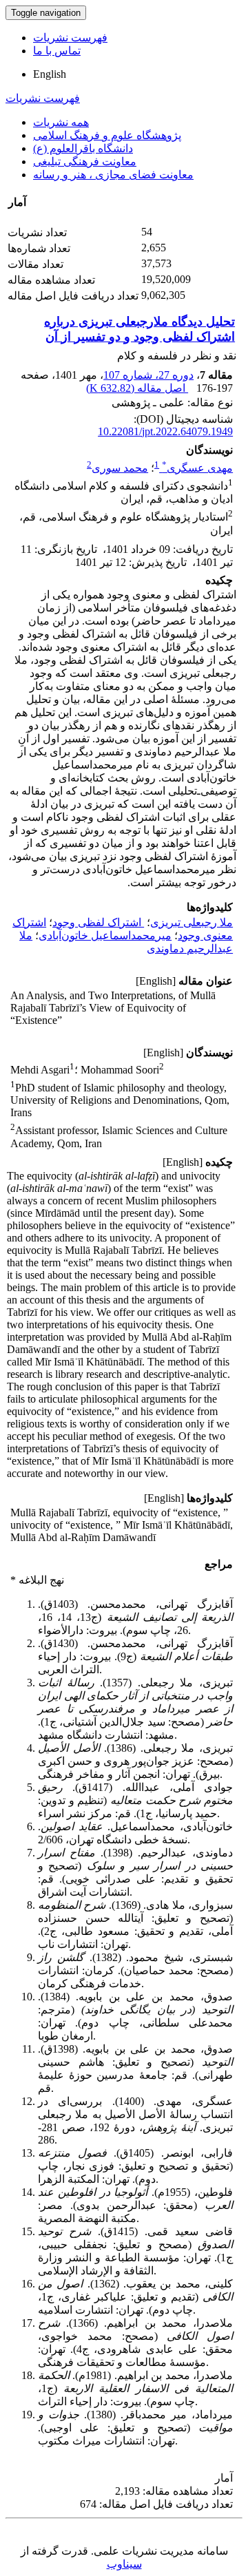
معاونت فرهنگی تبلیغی (85, 161)
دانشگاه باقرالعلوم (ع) (83, 148)
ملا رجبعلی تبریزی (192, 922)
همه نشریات (61, 122)
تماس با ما (57, 51)
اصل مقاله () (137, 388)
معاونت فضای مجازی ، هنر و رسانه (113, 175)
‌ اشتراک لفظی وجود (98, 922)
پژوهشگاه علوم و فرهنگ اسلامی (107, 135)
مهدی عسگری (197, 468)
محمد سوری (120, 468)
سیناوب (124, 2564)
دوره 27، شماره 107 (148, 375)
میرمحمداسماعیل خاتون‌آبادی (105, 935)
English (50, 74)
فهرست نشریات (70, 38)
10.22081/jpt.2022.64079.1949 (165, 431)
